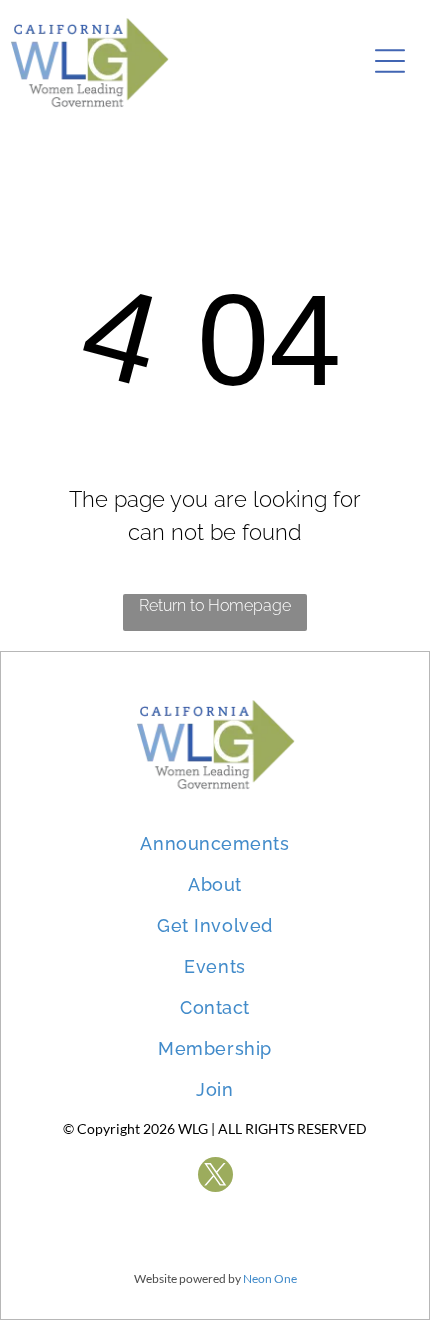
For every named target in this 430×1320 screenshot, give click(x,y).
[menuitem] (215, 833)
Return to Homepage (215, 605)
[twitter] (215, 1177)
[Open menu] (390, 61)
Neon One (270, 1278)
